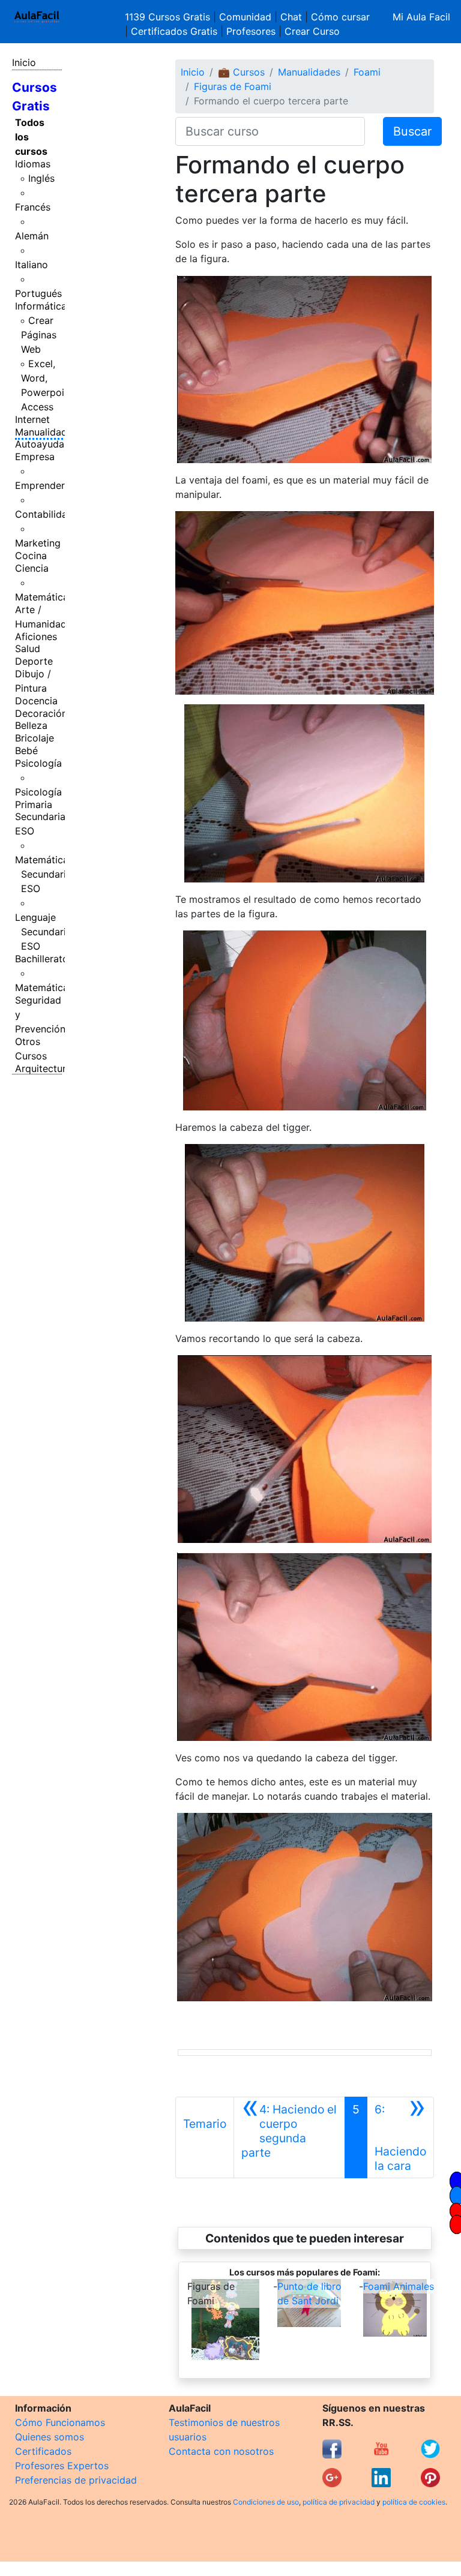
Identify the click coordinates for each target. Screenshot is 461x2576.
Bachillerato (42, 959)
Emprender (40, 485)
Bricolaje (35, 738)
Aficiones (36, 637)
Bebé (26, 750)
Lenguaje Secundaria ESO (43, 932)
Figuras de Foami (233, 86)
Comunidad (245, 17)
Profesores (251, 31)
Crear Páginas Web (39, 335)
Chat (291, 17)
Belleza (31, 725)
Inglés (41, 178)
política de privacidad (339, 2502)
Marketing (38, 543)
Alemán (32, 236)
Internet (32, 419)
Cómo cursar (340, 17)
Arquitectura (43, 1068)
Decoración (41, 713)
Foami (367, 72)
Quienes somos (50, 2437)
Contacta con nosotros (221, 2451)
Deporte (34, 661)
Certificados (43, 2451)
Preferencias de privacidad (76, 2480)
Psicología (38, 763)
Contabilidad (44, 514)
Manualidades (46, 432)
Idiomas (33, 164)
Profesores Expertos (62, 2466)
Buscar (412, 131)
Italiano (32, 265)
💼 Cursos (241, 72)
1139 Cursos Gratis (169, 17)
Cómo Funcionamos (60, 2422)
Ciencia (32, 568)
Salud (28, 648)
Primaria (34, 804)
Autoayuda (40, 444)
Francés (33, 207)
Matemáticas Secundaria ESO (44, 874)
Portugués (38, 293)
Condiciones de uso (266, 2502)
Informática (41, 306)
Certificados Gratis (174, 31)
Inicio (24, 62)
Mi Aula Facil (421, 17)
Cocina (31, 556)
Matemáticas (44, 597)
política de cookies (414, 2502)
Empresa (35, 457)
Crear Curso (312, 31)
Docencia (36, 701)
